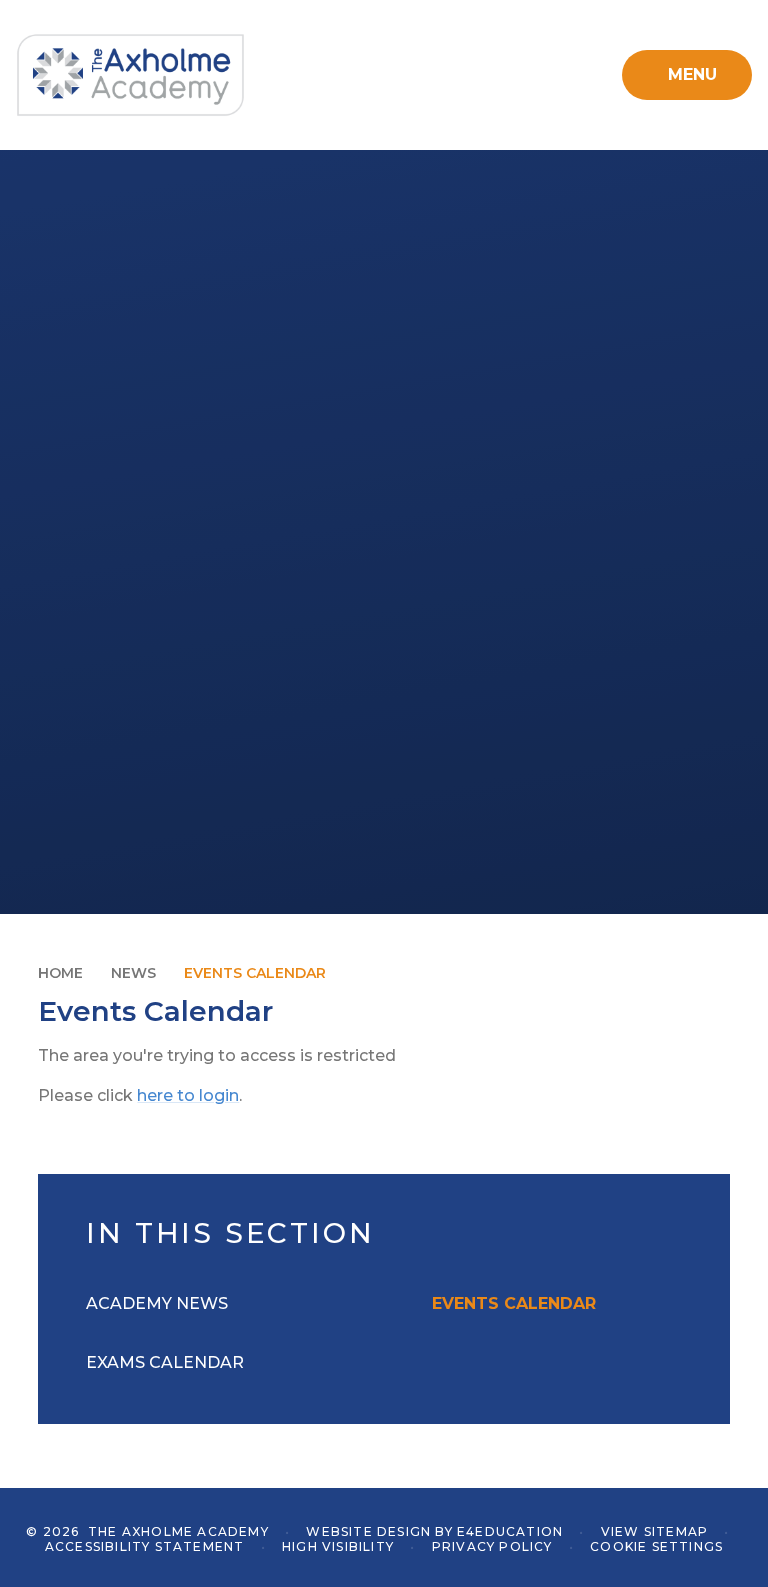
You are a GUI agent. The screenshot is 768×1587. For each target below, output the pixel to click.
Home (60, 973)
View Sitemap (654, 1531)
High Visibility (338, 1546)
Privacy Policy (492, 1546)
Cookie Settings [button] (656, 1546)
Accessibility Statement (145, 1546)
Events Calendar (255, 973)
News (133, 973)
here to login (188, 1095)
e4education (510, 1531)
